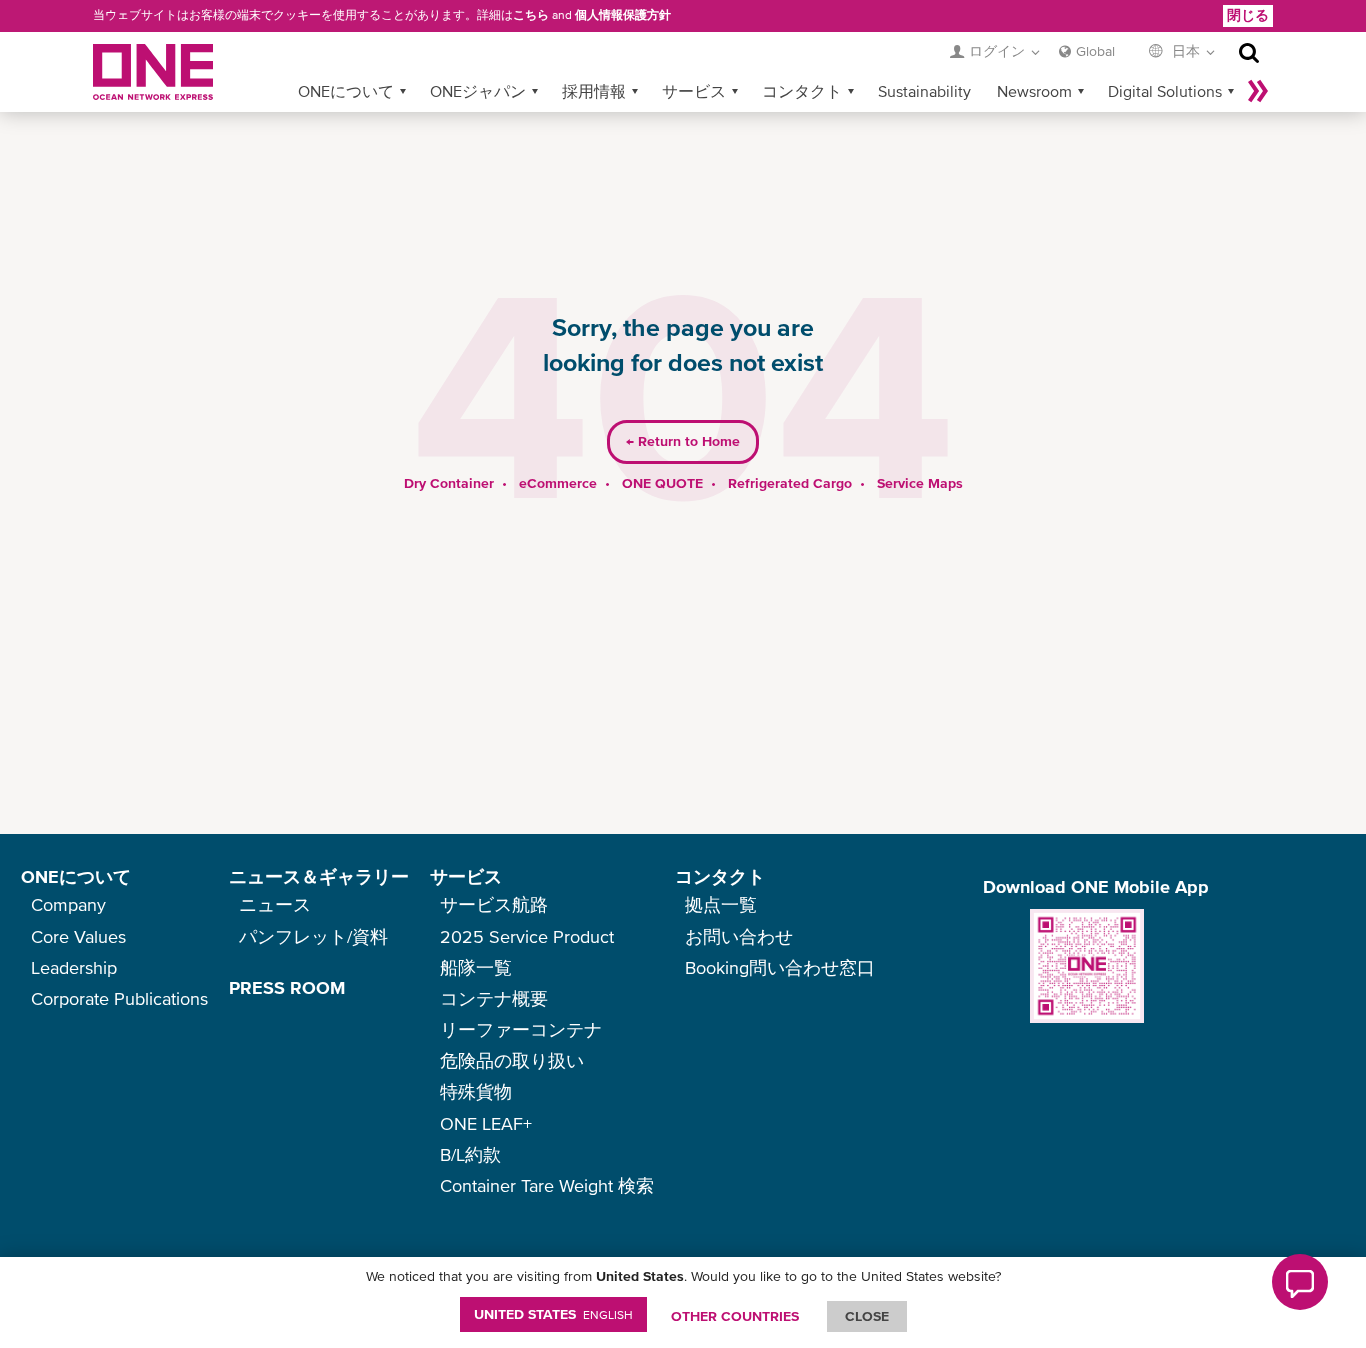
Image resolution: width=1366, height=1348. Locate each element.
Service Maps (920, 483)
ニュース (275, 904)
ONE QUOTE (662, 483)
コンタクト (802, 91)
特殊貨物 (476, 1091)
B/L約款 (470, 1154)
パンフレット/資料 (313, 936)
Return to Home (683, 441)
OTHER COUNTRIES (735, 1316)
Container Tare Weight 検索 (547, 1185)
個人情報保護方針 (623, 15)
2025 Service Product (527, 936)
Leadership (74, 967)
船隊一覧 (476, 967)
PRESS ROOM (287, 987)
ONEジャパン (478, 91)
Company (68, 904)
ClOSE (867, 1316)
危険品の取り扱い (512, 1060)
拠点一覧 (721, 904)
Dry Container (449, 483)
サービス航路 (494, 904)
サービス (694, 91)
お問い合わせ (739, 936)
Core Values (78, 936)
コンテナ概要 (494, 998)
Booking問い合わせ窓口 (780, 967)
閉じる (1248, 15)
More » (1258, 91)
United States (553, 1314)
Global (1095, 51)
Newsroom (1034, 91)
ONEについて (346, 91)
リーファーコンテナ (521, 1029)
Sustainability (924, 91)
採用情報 (594, 91)
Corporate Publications (119, 998)
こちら (531, 15)
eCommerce (558, 483)
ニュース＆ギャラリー (319, 876)
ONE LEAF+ (486, 1123)
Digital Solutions (1165, 91)
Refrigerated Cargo (790, 483)
